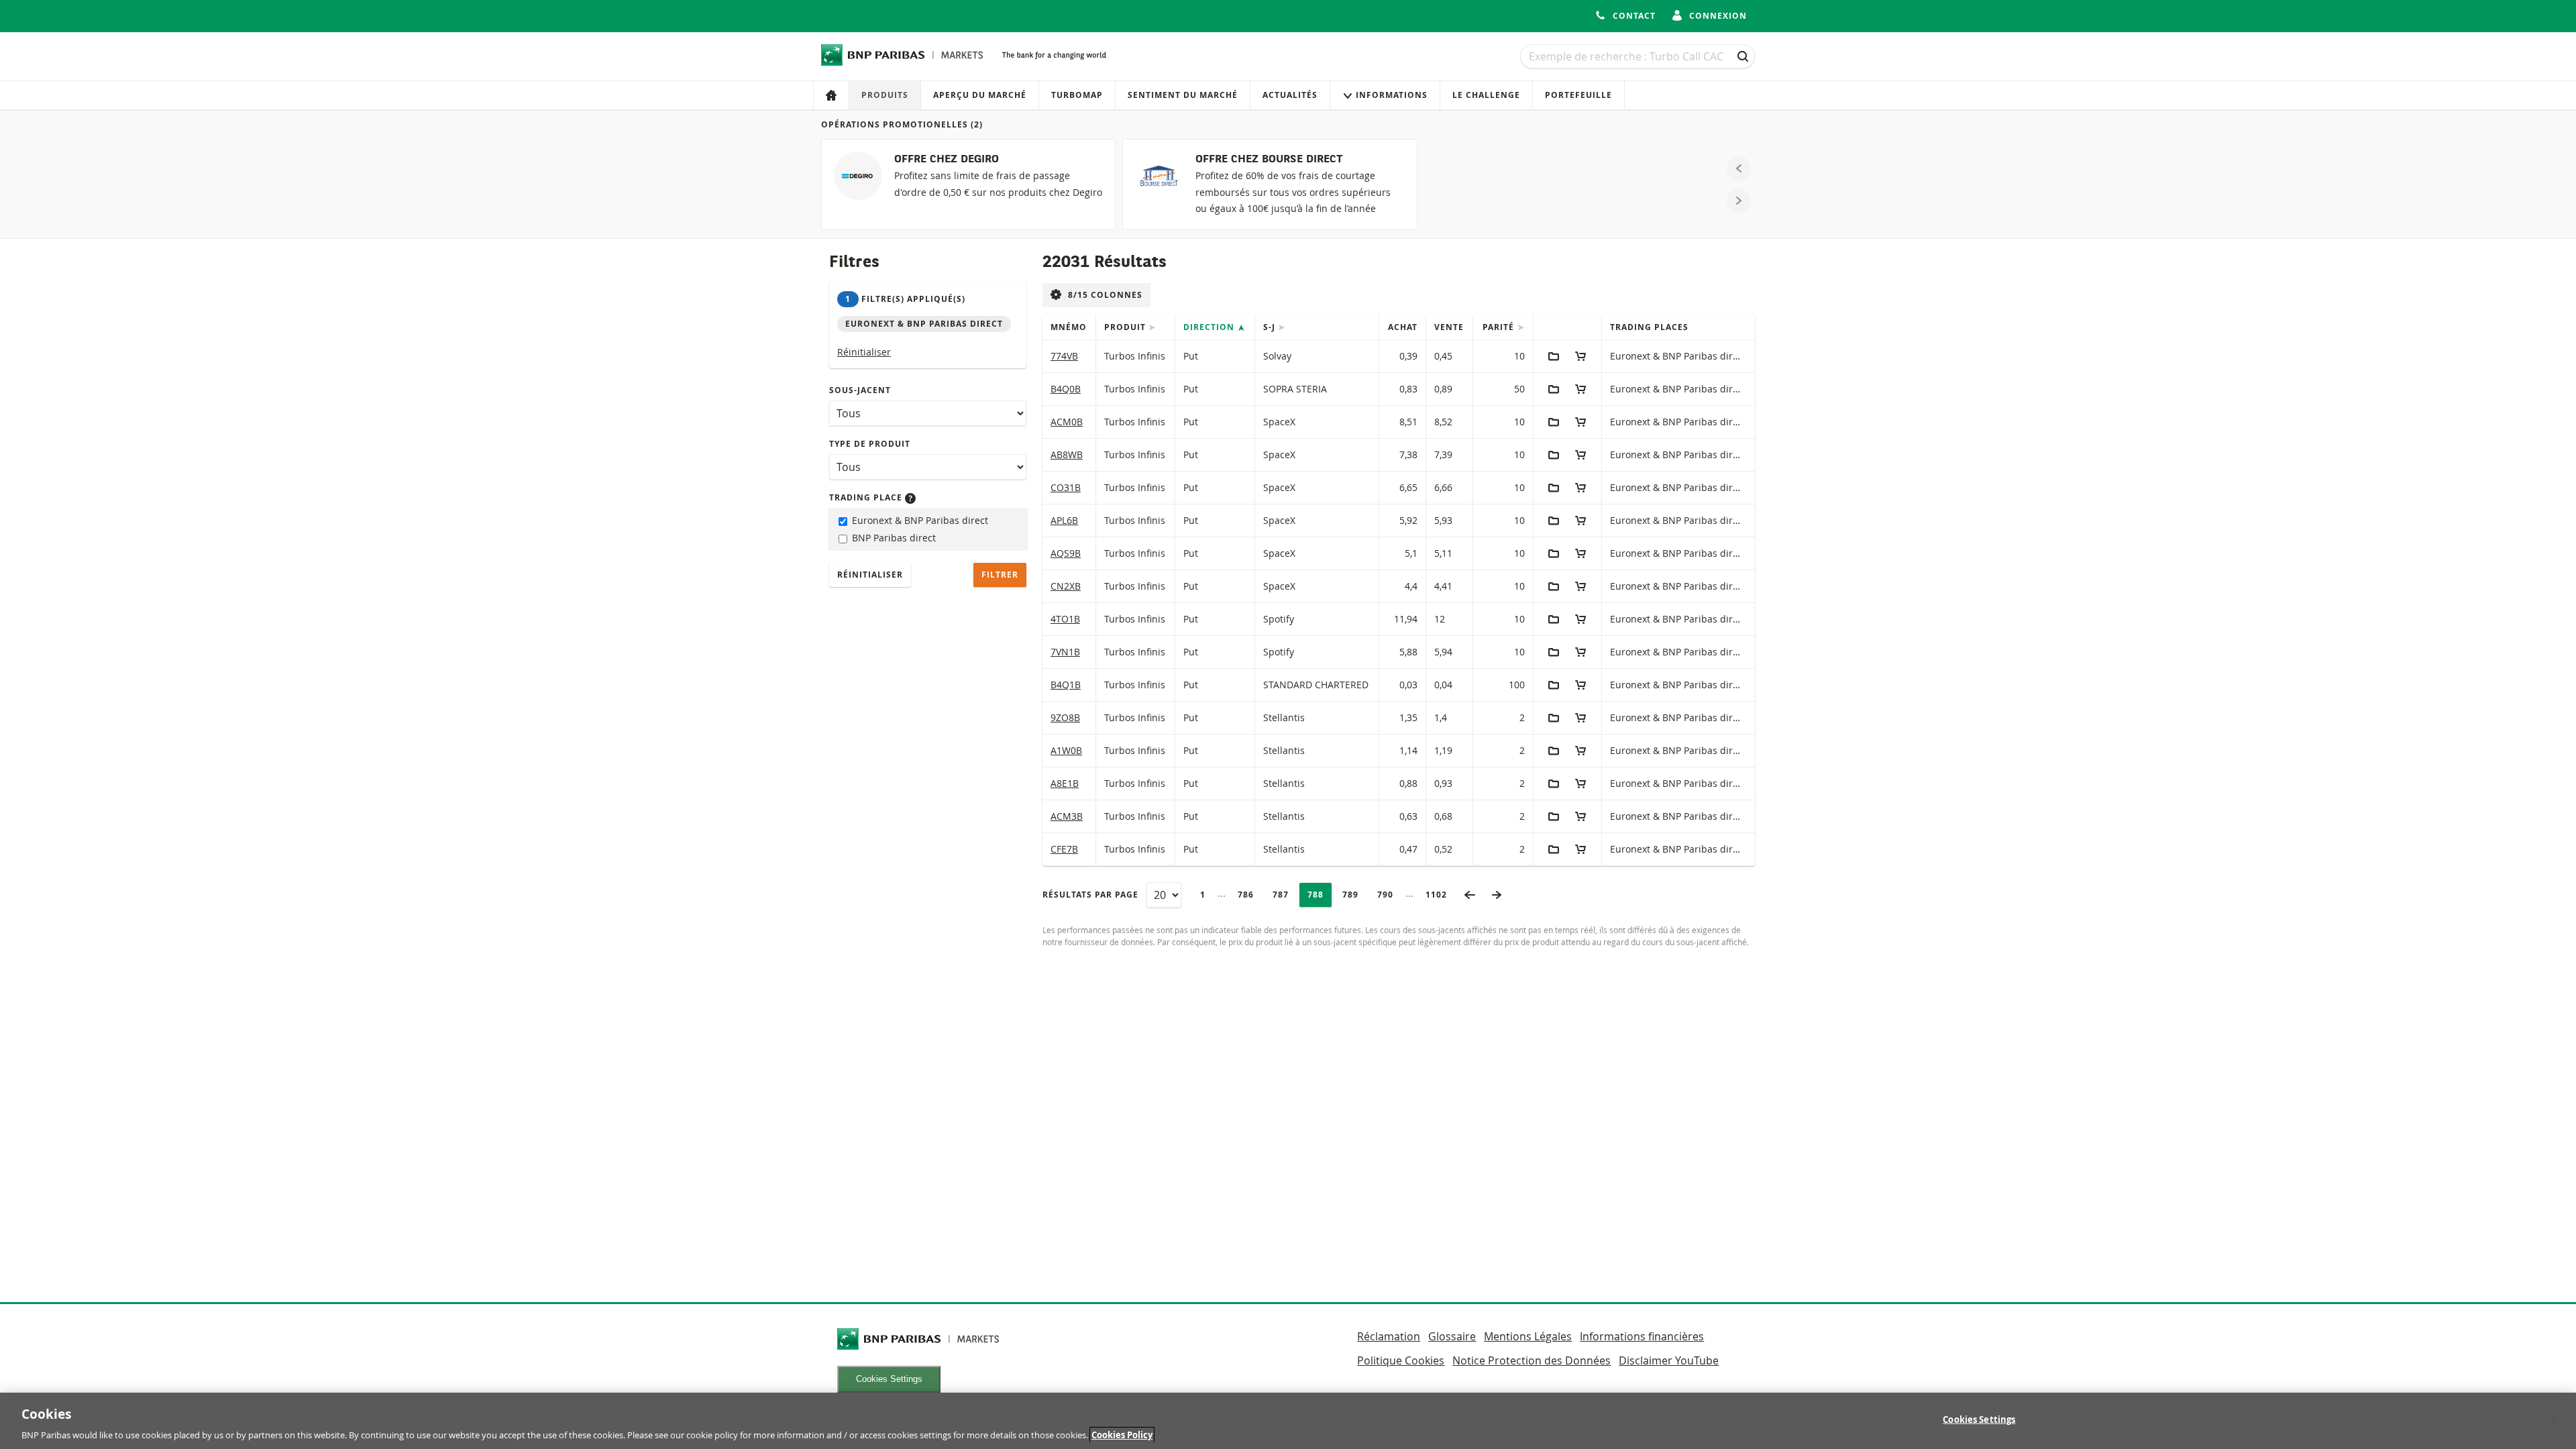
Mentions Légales (1528, 1336)
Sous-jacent (860, 390)
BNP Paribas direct (893, 538)
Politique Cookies (1401, 1360)
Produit (1126, 327)
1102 (1440, 895)
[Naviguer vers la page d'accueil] (902, 55)
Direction (1210, 327)
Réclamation (1389, 1336)
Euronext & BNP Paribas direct (919, 520)
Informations (1392, 95)
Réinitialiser (864, 352)
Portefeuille (1578, 95)
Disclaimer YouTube (1669, 1360)
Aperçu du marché (980, 95)
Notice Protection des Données (1532, 1360)
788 (1319, 895)
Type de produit (870, 444)
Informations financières (1642, 1336)
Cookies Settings (889, 1379)
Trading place (867, 497)
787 (1284, 895)
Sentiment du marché (1183, 95)
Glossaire (1452, 1336)
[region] (1288, 1421)
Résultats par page (1090, 895)
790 (1389, 895)
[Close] (2555, 1419)
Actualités (1290, 95)
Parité (1500, 327)
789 (1354, 895)
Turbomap (1077, 95)
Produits (885, 95)
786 (1249, 895)
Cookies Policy (1122, 1435)
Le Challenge (1486, 95)
